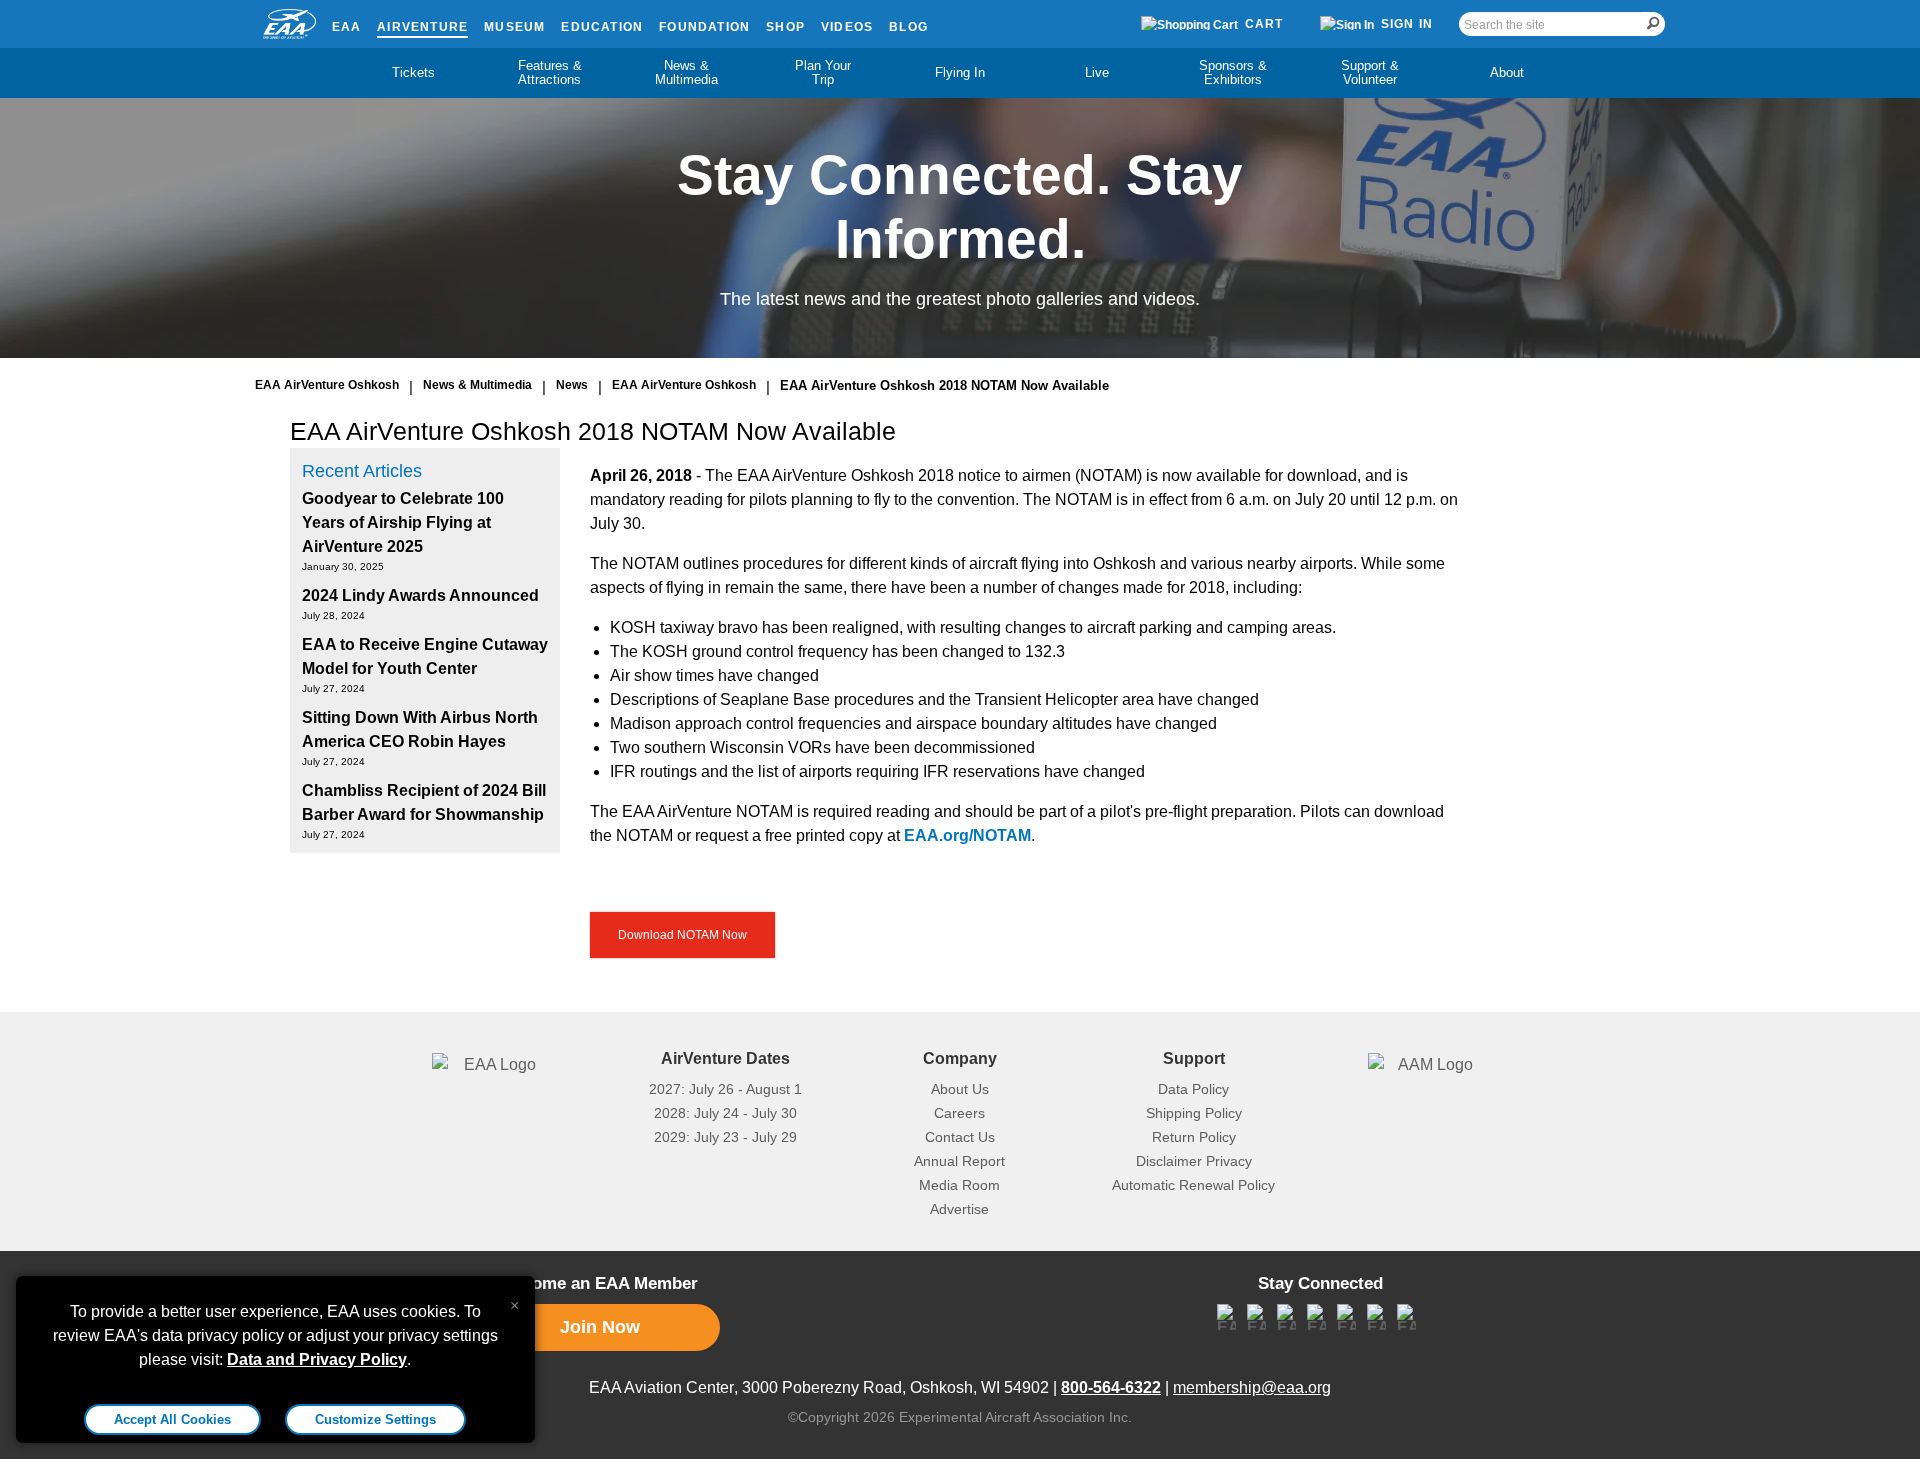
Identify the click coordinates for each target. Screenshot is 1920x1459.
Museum (514, 27)
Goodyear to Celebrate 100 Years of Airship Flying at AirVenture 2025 (403, 522)
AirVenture (422, 27)
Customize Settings (375, 1419)
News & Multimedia (686, 72)
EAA (347, 27)
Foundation (704, 27)
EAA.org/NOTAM (967, 835)
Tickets (413, 72)
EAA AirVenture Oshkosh (327, 385)
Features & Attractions (550, 72)
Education (602, 27)
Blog (908, 27)
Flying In (960, 72)
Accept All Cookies (172, 1419)
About (1507, 72)
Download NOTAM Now (682, 935)
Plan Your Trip (823, 72)
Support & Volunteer (1370, 72)
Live (1097, 72)
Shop (785, 27)
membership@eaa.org (1252, 1387)
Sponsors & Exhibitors (1233, 72)
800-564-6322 (1111, 1387)
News (572, 385)
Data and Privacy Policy (317, 1359)
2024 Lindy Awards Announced (420, 595)
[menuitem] (413, 73)
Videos (847, 27)
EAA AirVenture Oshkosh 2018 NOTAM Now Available (944, 385)
